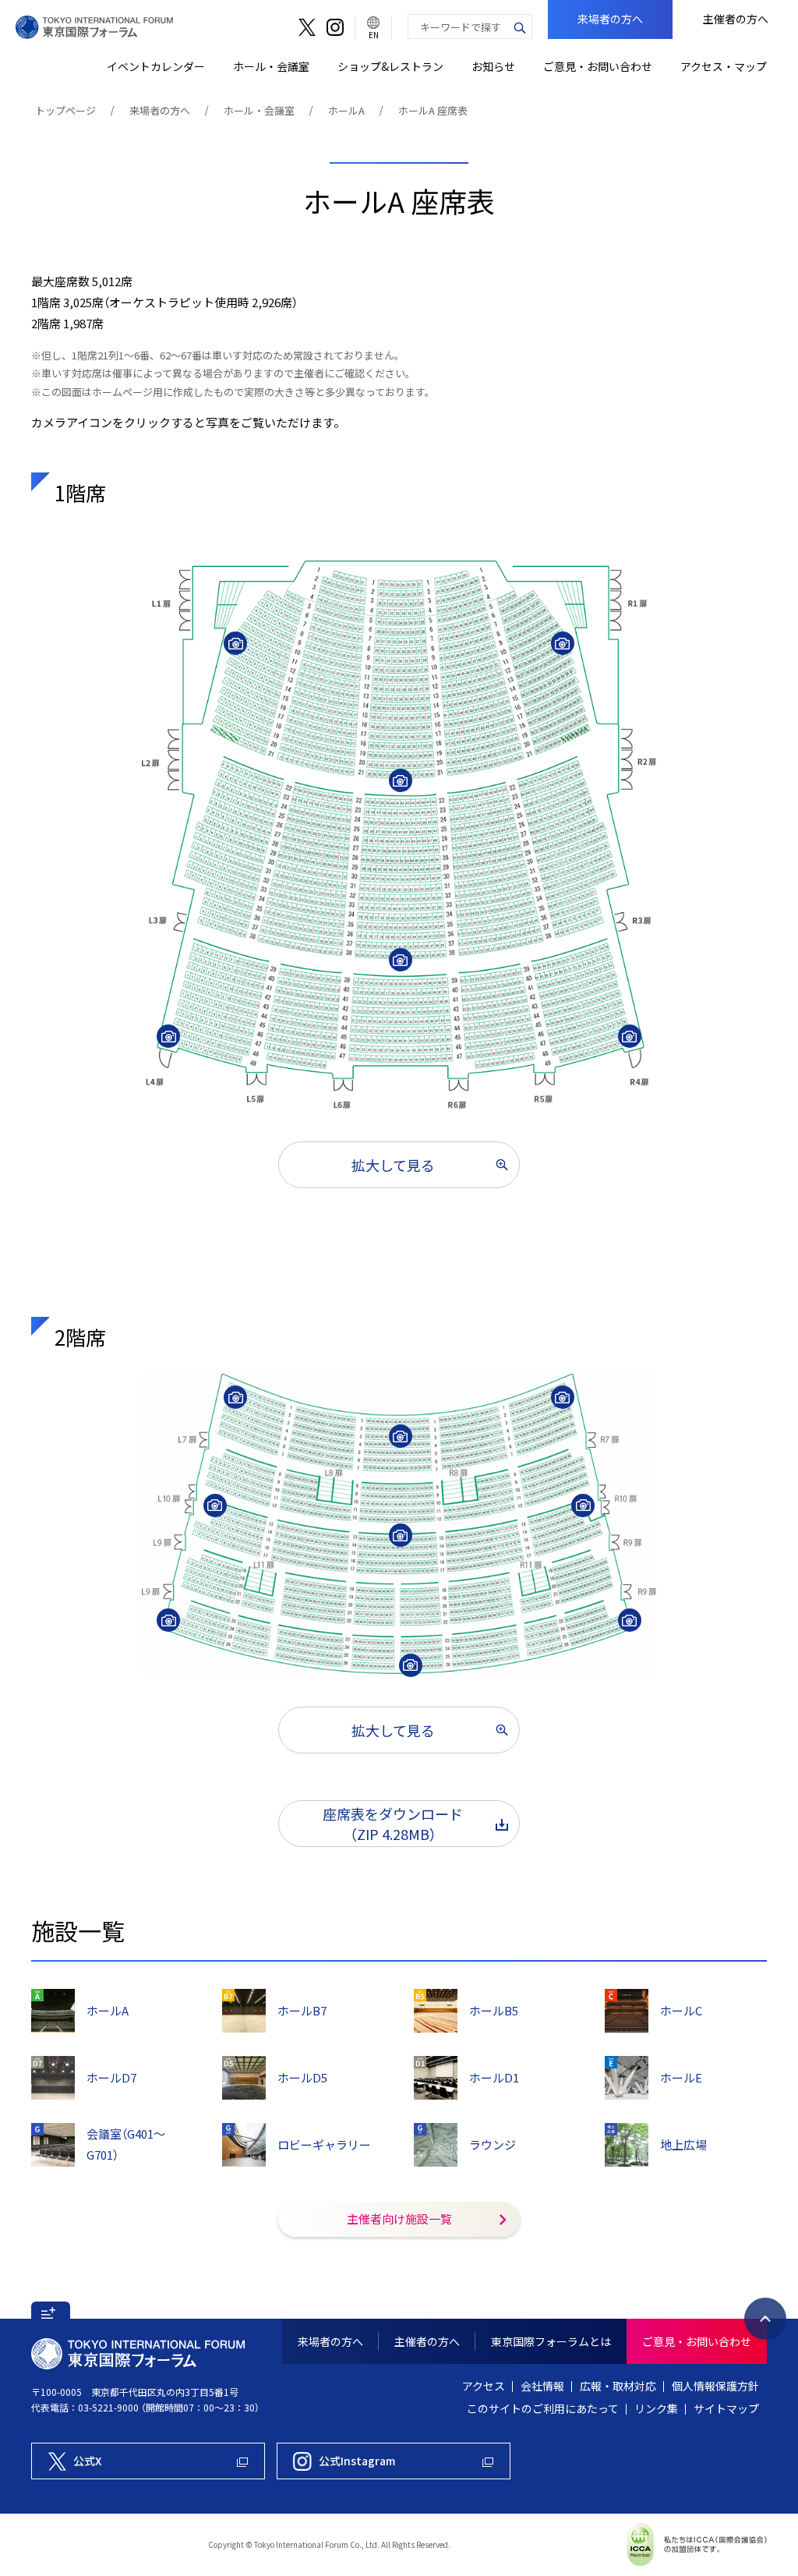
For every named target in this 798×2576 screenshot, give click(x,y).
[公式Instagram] (335, 27)
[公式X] (307, 27)
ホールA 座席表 (433, 110)
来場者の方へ (160, 110)
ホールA (346, 110)
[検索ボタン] (520, 27)
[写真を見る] (235, 643)
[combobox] (458, 27)
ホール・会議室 (259, 110)
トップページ (65, 110)
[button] (51, 2310)
